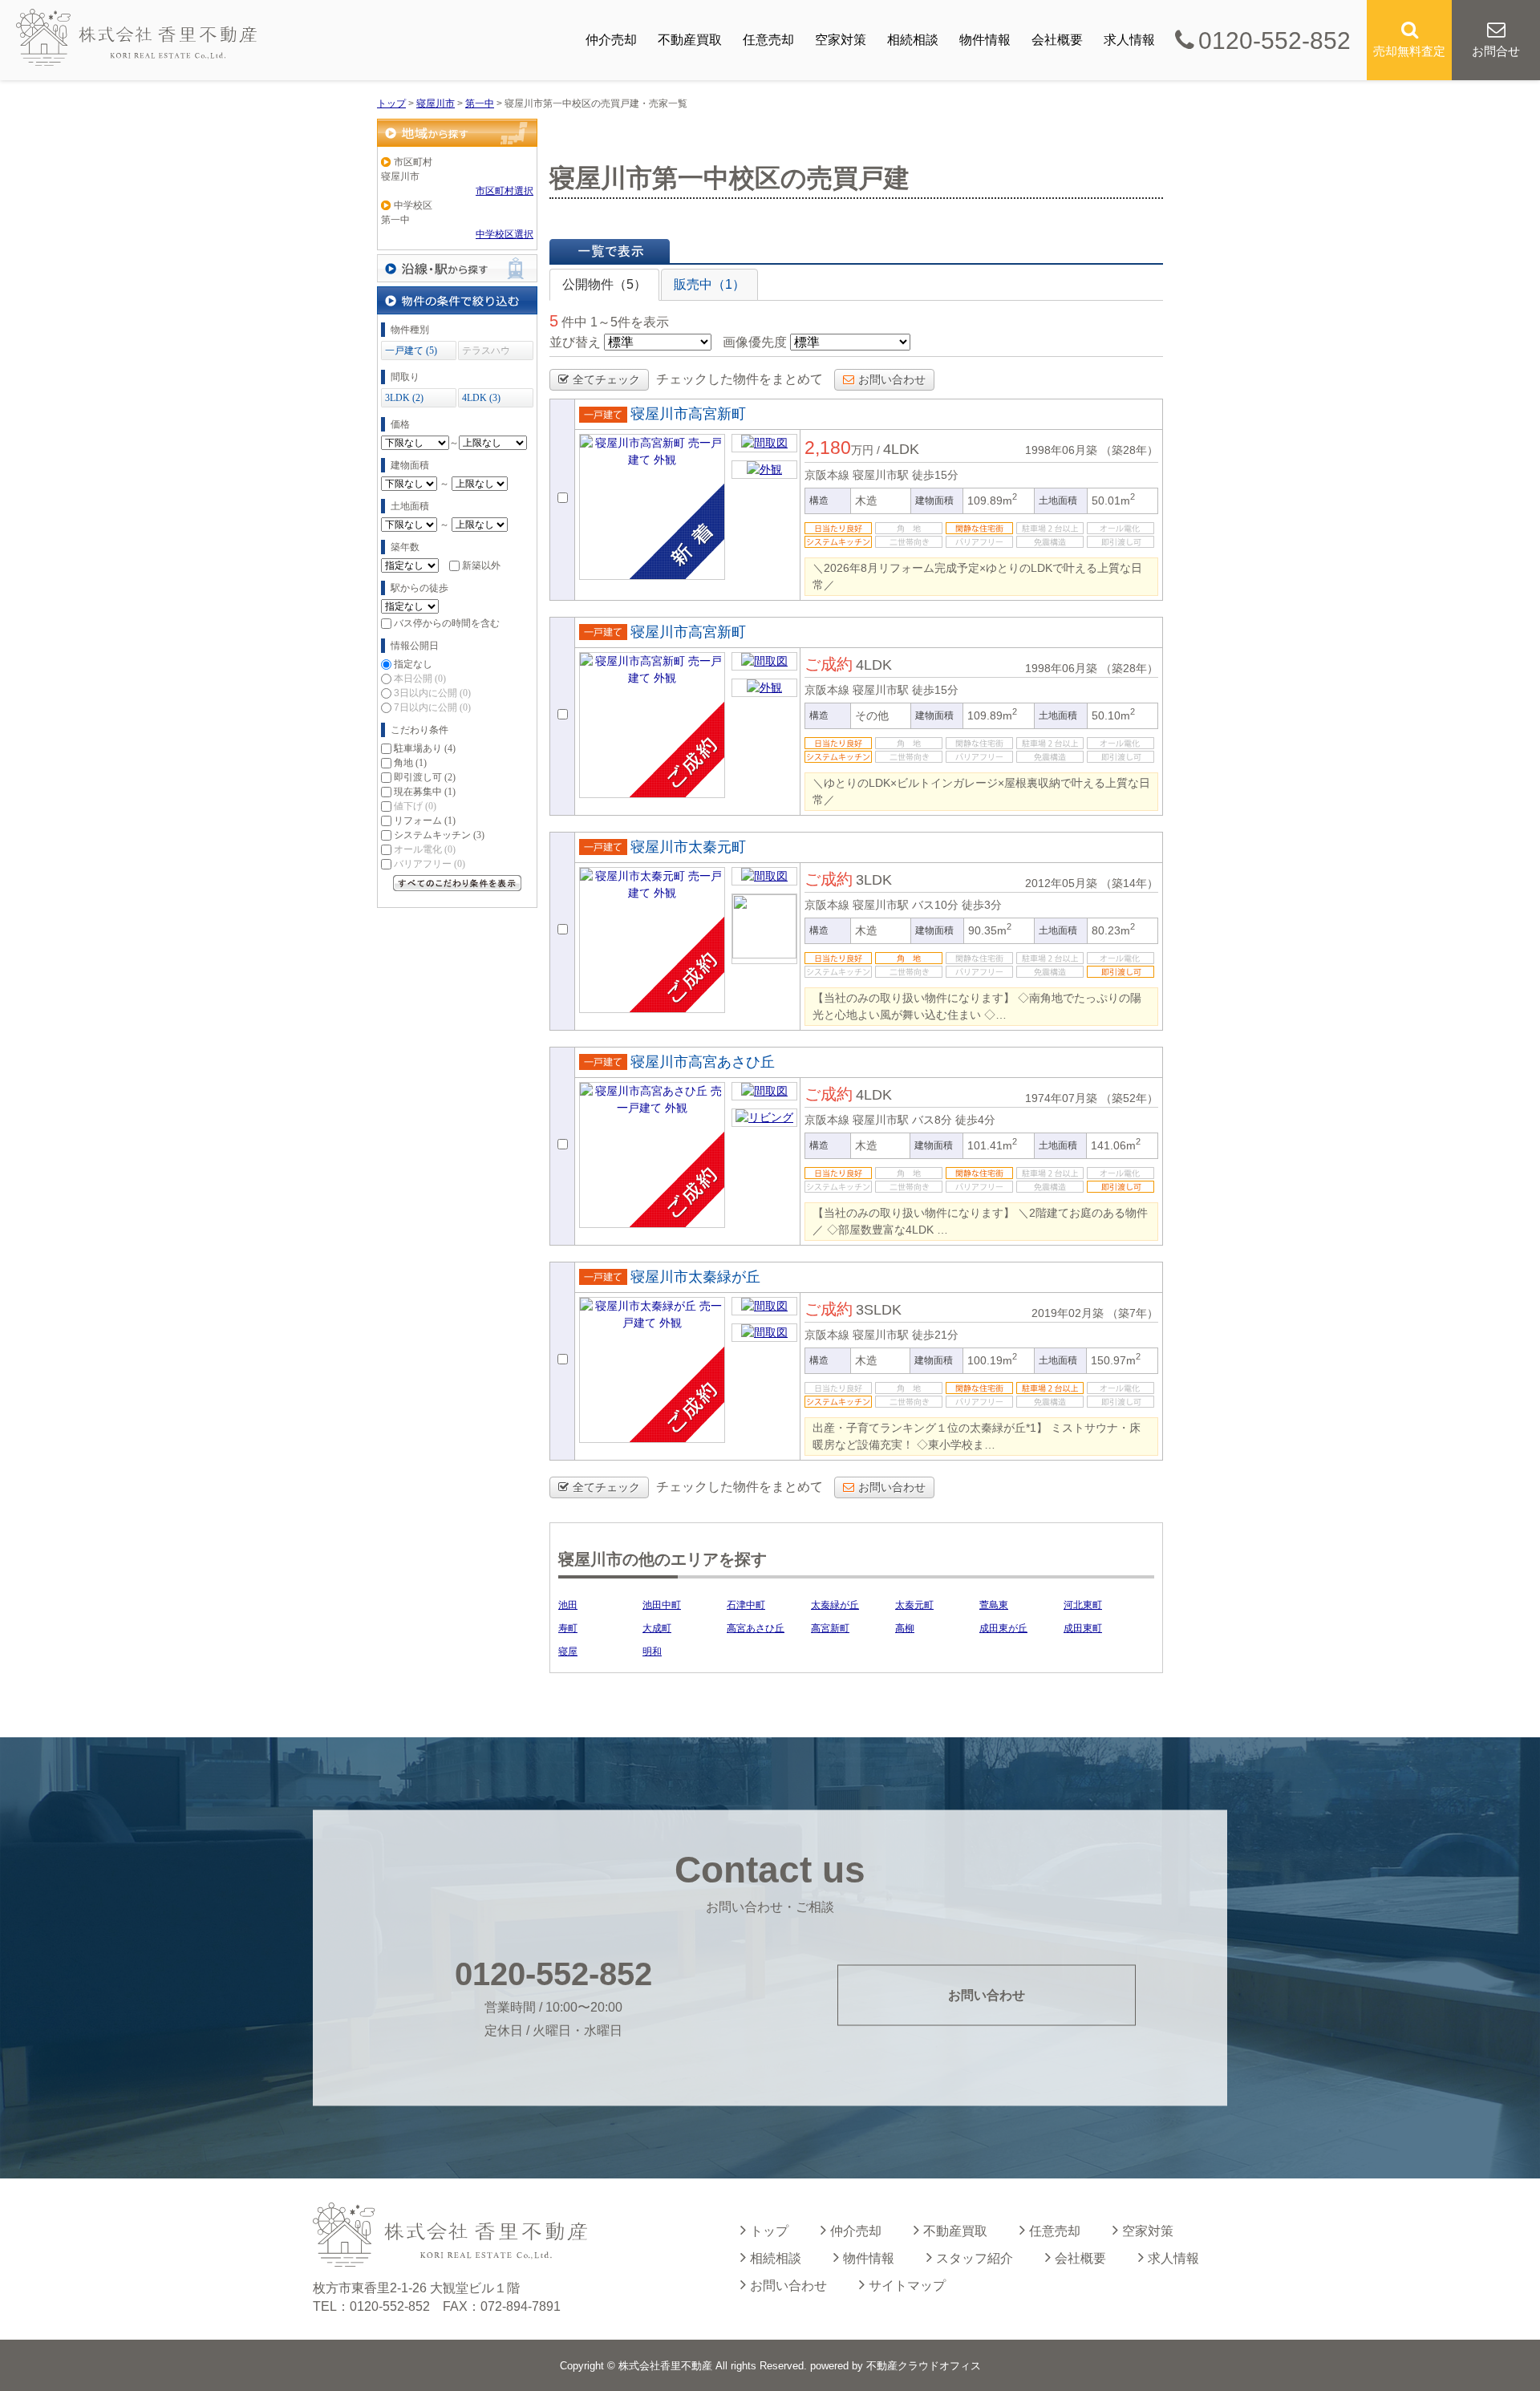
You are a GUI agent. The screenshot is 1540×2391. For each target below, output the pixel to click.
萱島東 (994, 1605)
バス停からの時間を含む (447, 623)
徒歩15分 (935, 475)
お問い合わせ (892, 379)
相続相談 (913, 40)
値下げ (415, 806)
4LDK (901, 449)
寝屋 (568, 1651)
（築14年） (1129, 883)
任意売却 (768, 40)
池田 (568, 1605)
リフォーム (425, 821)
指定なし (413, 664)
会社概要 (1057, 40)
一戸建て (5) (411, 351)
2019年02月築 (1068, 1313)
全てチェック (606, 379)
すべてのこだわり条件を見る (457, 883)
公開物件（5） (604, 284)
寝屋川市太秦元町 (688, 847)
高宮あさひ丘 (756, 1628)
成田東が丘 (1003, 1628)
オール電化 (425, 849)
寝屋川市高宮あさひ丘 (703, 1062)
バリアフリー (430, 864)
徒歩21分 (935, 1335)
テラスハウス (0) (486, 353)
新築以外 (481, 565)
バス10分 (935, 905)
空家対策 (841, 40)
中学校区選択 (505, 234)
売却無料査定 (1409, 51)
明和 (652, 1651)
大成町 (657, 1628)
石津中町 (746, 1605)
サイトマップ (907, 2286)
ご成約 (829, 664)
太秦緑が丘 (835, 1605)
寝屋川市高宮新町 (688, 414)
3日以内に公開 (432, 693)
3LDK (874, 880)
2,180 (828, 448)
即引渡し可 (425, 777)
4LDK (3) (481, 398)
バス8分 (932, 1120)
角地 (410, 763)
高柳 (905, 1628)
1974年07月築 (1061, 1098)
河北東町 (1083, 1605)
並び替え (575, 342)
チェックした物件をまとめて (740, 379)
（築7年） (1133, 1313)
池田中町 (662, 1605)
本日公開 (420, 679)
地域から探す (457, 133)
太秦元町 (914, 1605)
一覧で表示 (610, 251)
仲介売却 (611, 40)
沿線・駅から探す (457, 268)
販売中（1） (709, 284)
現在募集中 (425, 792)
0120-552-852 (1275, 41)
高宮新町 (830, 1628)
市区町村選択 (505, 191)
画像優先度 (755, 342)
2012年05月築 (1061, 883)
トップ (769, 2231)
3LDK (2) (404, 398)
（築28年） (1129, 450)
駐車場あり (425, 748)
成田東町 (1083, 1628)
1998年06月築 (1061, 450)
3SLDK (879, 1310)
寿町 (568, 1628)
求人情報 (1129, 40)
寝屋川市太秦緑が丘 (695, 1277)
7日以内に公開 (432, 707)
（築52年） (1129, 1098)
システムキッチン (439, 835)
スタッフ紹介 (975, 2258)
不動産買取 (690, 40)
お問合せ (1496, 51)
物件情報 (985, 40)
